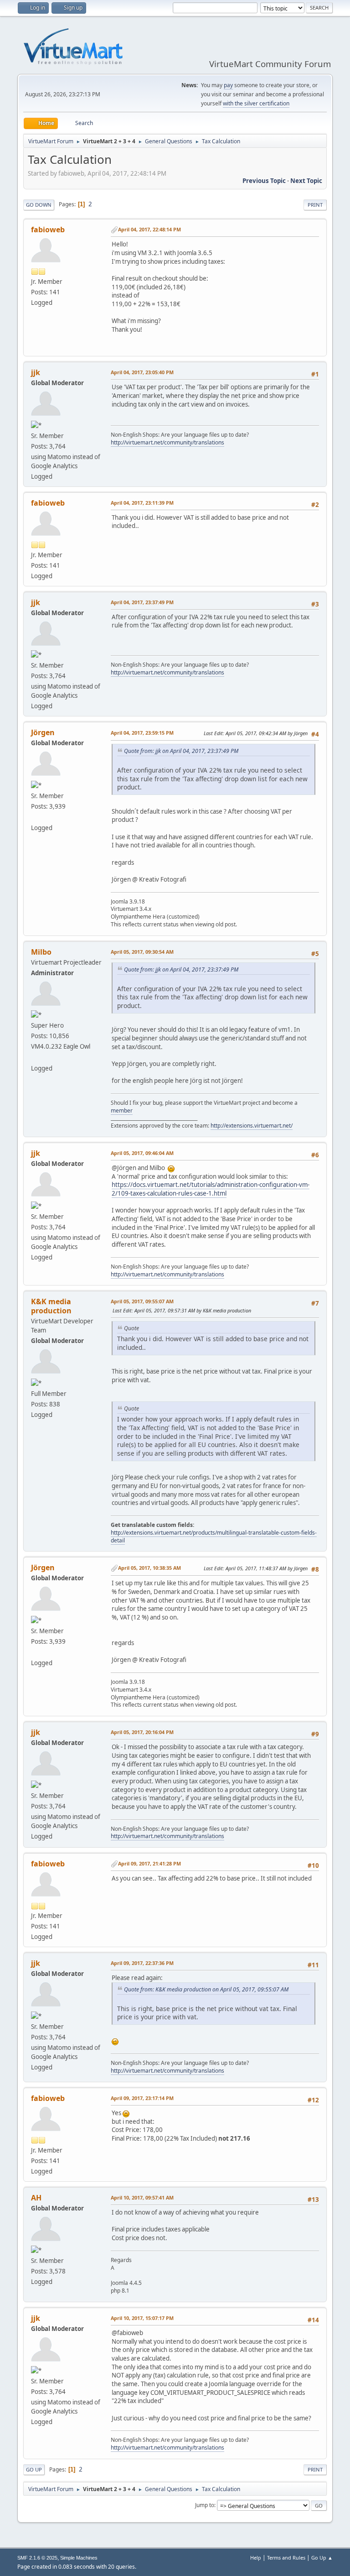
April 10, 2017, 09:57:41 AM (142, 2197)
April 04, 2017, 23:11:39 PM (142, 503)
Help (256, 2558)
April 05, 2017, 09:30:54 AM (142, 952)
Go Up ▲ (322, 2558)
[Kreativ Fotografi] (35, 817)
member (122, 1110)
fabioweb (48, 230)
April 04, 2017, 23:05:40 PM (142, 372)
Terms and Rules (286, 2558)
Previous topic (264, 181)
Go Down (39, 205)
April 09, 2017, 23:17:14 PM (142, 2098)
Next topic (306, 181)
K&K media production (51, 1306)
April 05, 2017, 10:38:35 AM (149, 1568)
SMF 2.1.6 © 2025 (37, 2558)
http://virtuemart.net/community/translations (167, 442)
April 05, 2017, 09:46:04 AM (142, 1153)
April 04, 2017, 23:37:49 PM (142, 602)
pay (228, 85)
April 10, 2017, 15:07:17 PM (142, 2318)
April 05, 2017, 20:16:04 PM (142, 1732)
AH (36, 2198)
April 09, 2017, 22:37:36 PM (142, 1963)
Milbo (41, 952)
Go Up (34, 2469)
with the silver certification (256, 103)
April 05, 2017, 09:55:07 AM (142, 1301)
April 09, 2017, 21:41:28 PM (149, 1863)
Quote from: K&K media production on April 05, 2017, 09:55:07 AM (206, 1989)
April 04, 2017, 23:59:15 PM (142, 733)
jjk (36, 372)
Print (315, 205)
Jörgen (43, 732)
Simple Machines (79, 2558)
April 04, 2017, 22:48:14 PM (149, 229)
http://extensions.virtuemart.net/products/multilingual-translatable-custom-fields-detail (214, 1536)
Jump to (205, 2505)
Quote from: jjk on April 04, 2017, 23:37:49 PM (181, 751)
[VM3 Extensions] (35, 1057)
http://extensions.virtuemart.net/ (252, 1126)
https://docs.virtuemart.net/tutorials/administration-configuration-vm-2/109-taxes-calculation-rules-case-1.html (211, 1189)
